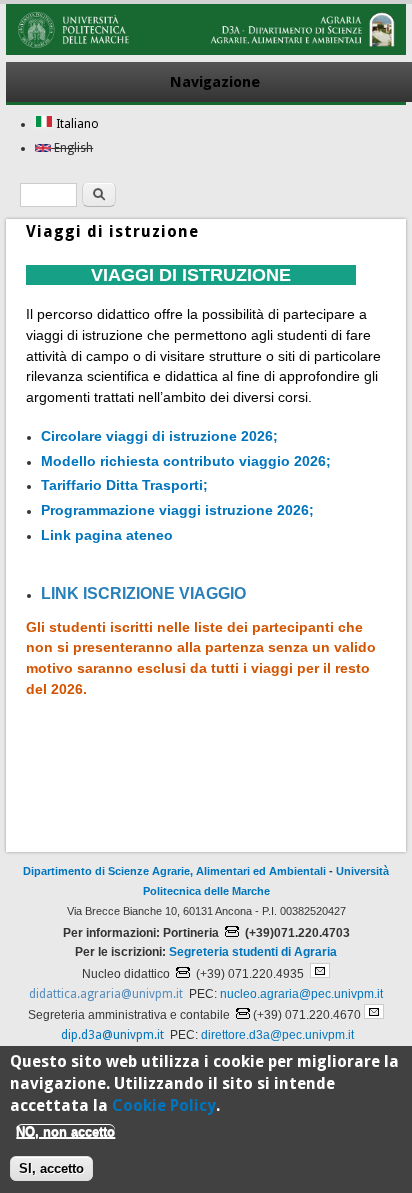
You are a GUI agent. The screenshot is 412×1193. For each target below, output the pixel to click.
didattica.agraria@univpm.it (106, 994)
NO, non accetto (65, 1131)
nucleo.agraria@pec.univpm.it (301, 994)
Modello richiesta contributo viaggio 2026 (183, 461)
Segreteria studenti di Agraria (253, 952)
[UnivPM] (206, 51)
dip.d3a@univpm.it (112, 1035)
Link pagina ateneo (109, 535)
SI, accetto (51, 1168)
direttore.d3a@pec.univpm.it (277, 1035)
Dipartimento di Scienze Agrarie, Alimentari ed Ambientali (174, 871)
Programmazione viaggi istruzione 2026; (177, 510)
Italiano (76, 124)
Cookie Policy (164, 1105)
